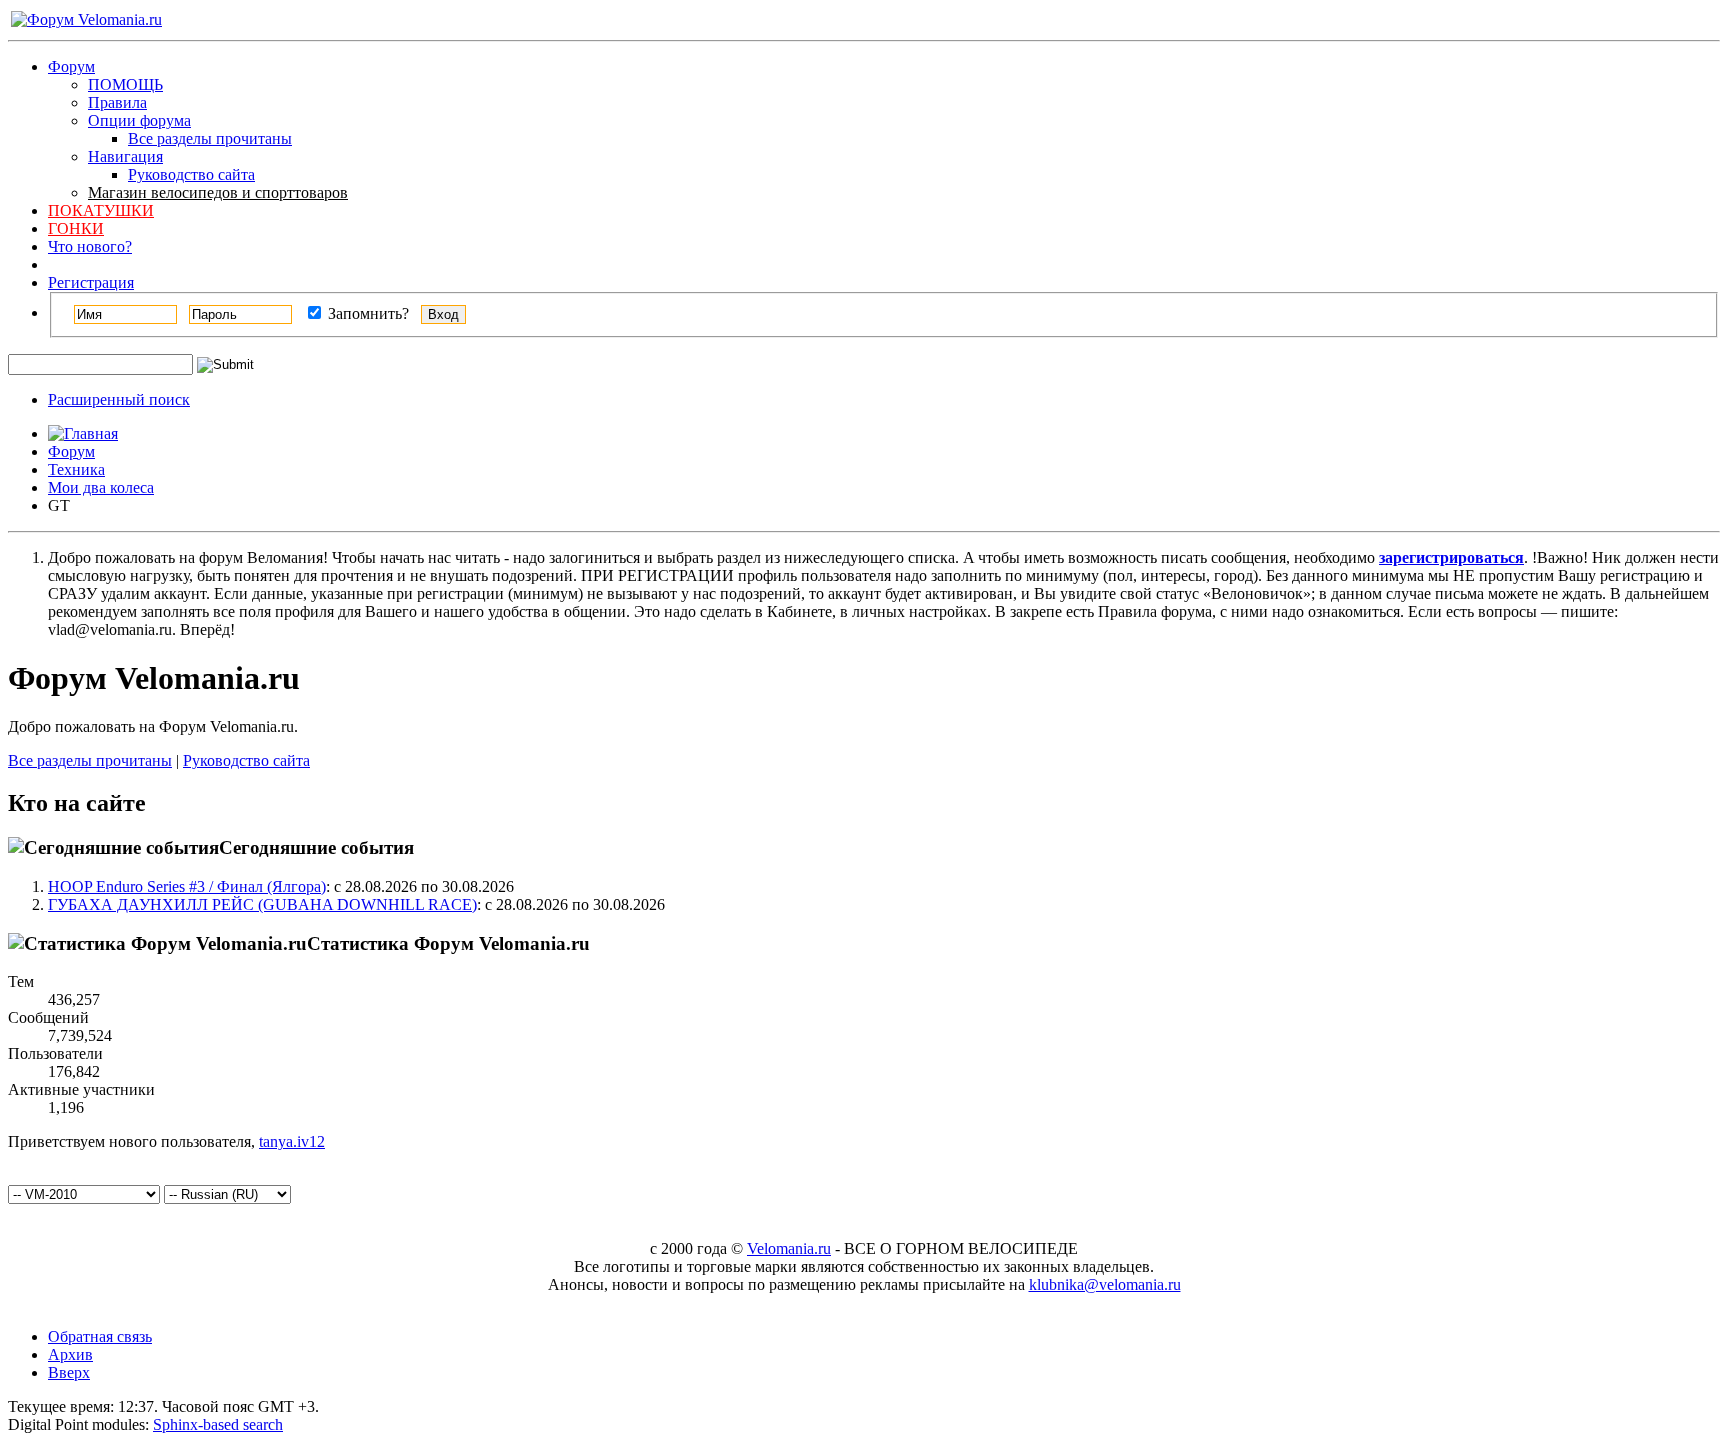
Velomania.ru (789, 1248)
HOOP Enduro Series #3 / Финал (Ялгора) (187, 886)
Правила (117, 102)
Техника (76, 469)
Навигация (125, 156)
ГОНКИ (76, 228)
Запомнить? (366, 313)
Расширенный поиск (119, 399)
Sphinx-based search (218, 1424)
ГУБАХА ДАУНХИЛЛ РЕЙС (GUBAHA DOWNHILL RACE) (262, 904)
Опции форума (139, 120)
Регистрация (91, 282)
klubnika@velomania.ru (1105, 1284)
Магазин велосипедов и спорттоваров (218, 192)
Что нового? (90, 246)
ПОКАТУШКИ (101, 210)
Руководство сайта (191, 174)
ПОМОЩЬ (125, 84)
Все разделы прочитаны (210, 138)
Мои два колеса (101, 487)
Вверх (69, 1372)
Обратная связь (100, 1336)
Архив (70, 1354)
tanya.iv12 (292, 1141)
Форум (71, 66)
